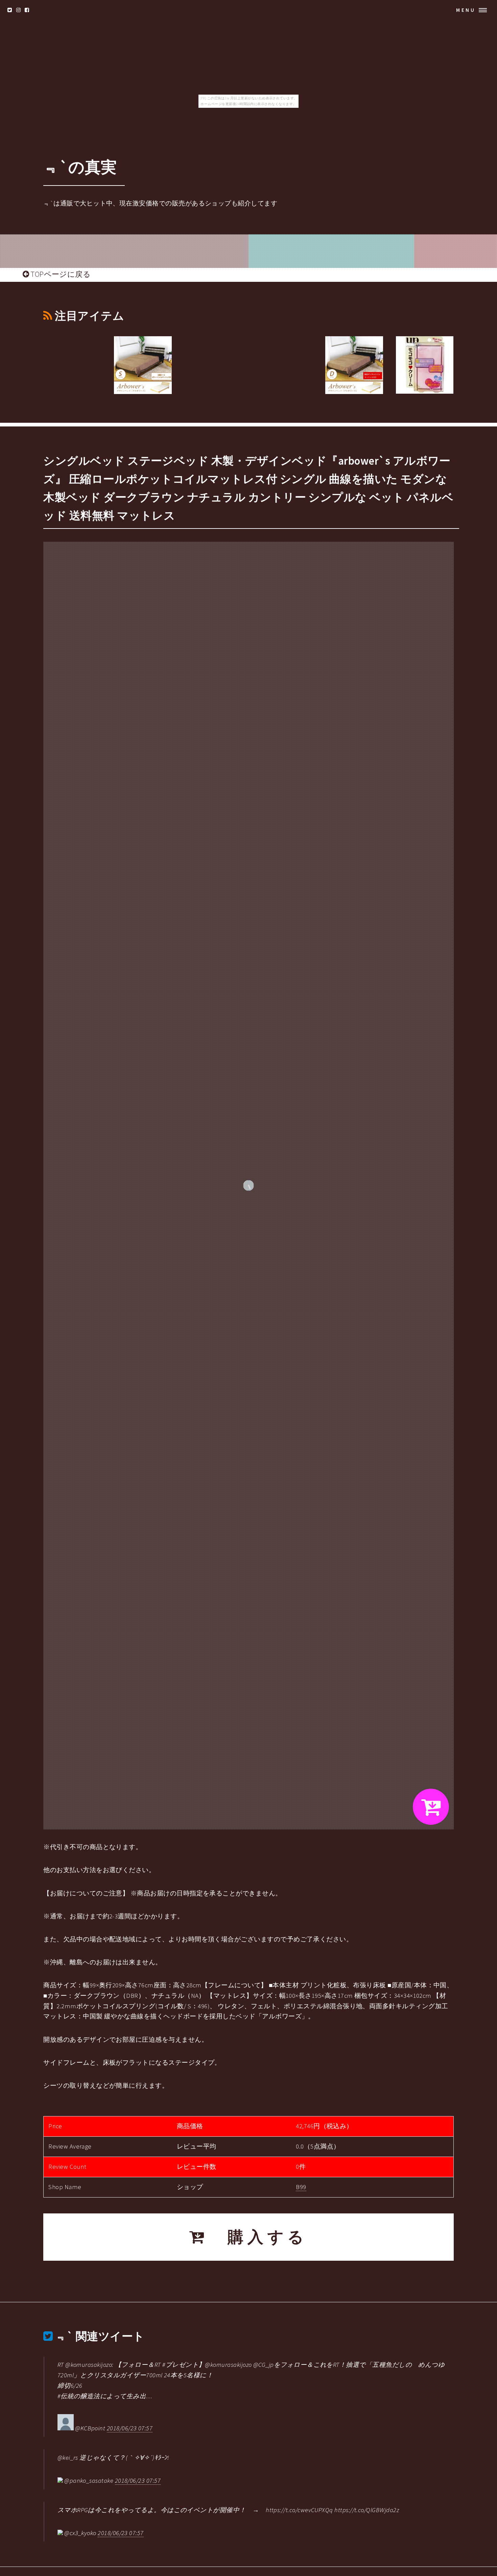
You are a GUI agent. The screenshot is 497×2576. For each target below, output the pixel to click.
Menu (466, 10)
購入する (258, 2237)
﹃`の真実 (80, 167)
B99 (301, 2187)
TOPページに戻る (60, 274)
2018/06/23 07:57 (130, 2428)
